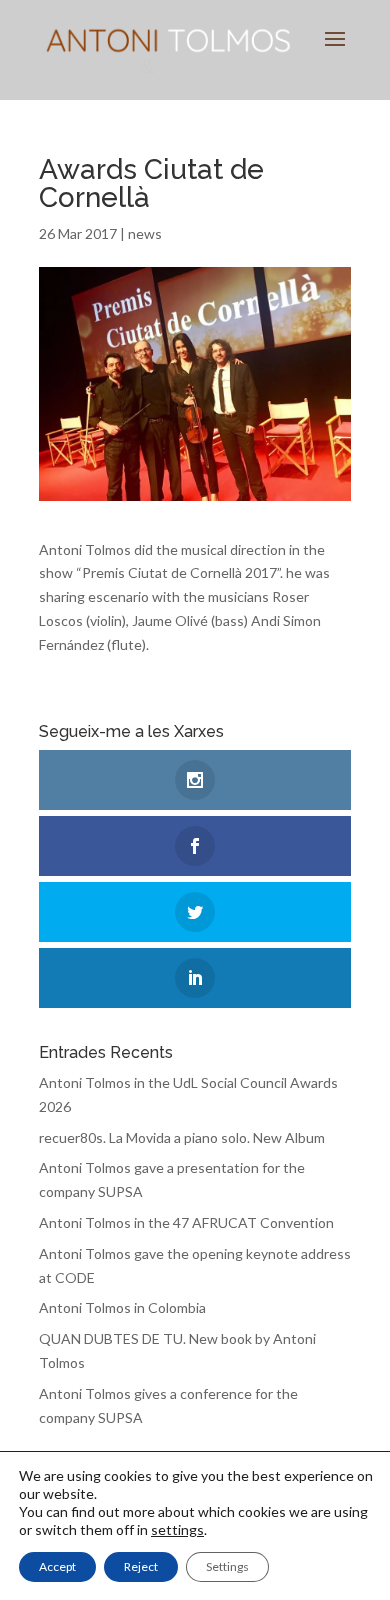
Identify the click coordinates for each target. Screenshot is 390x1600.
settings (177, 1529)
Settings (227, 1566)
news (145, 233)
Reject (141, 1566)
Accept (57, 1566)
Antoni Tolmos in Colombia (122, 1307)
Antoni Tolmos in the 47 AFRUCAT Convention (186, 1222)
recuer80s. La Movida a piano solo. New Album (182, 1137)
